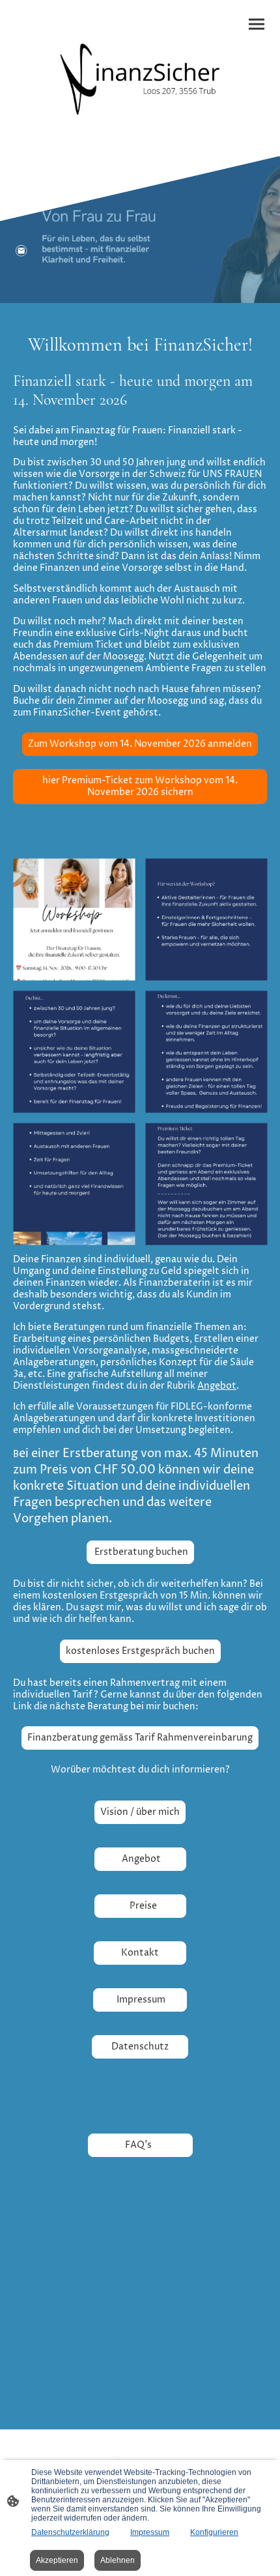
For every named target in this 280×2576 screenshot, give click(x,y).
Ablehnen (118, 2560)
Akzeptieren (57, 2560)
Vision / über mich (140, 1812)
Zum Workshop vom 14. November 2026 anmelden (140, 744)
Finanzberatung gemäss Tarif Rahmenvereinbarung (140, 1738)
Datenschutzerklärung (70, 2532)
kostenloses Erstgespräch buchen (140, 1651)
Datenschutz (140, 2047)
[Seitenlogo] (140, 73)
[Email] (21, 251)
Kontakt (140, 1953)
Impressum (140, 2000)
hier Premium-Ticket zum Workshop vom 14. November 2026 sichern (140, 787)
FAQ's (140, 2145)
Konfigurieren (214, 2532)
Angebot (217, 1386)
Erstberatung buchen (140, 1552)
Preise (140, 1906)
